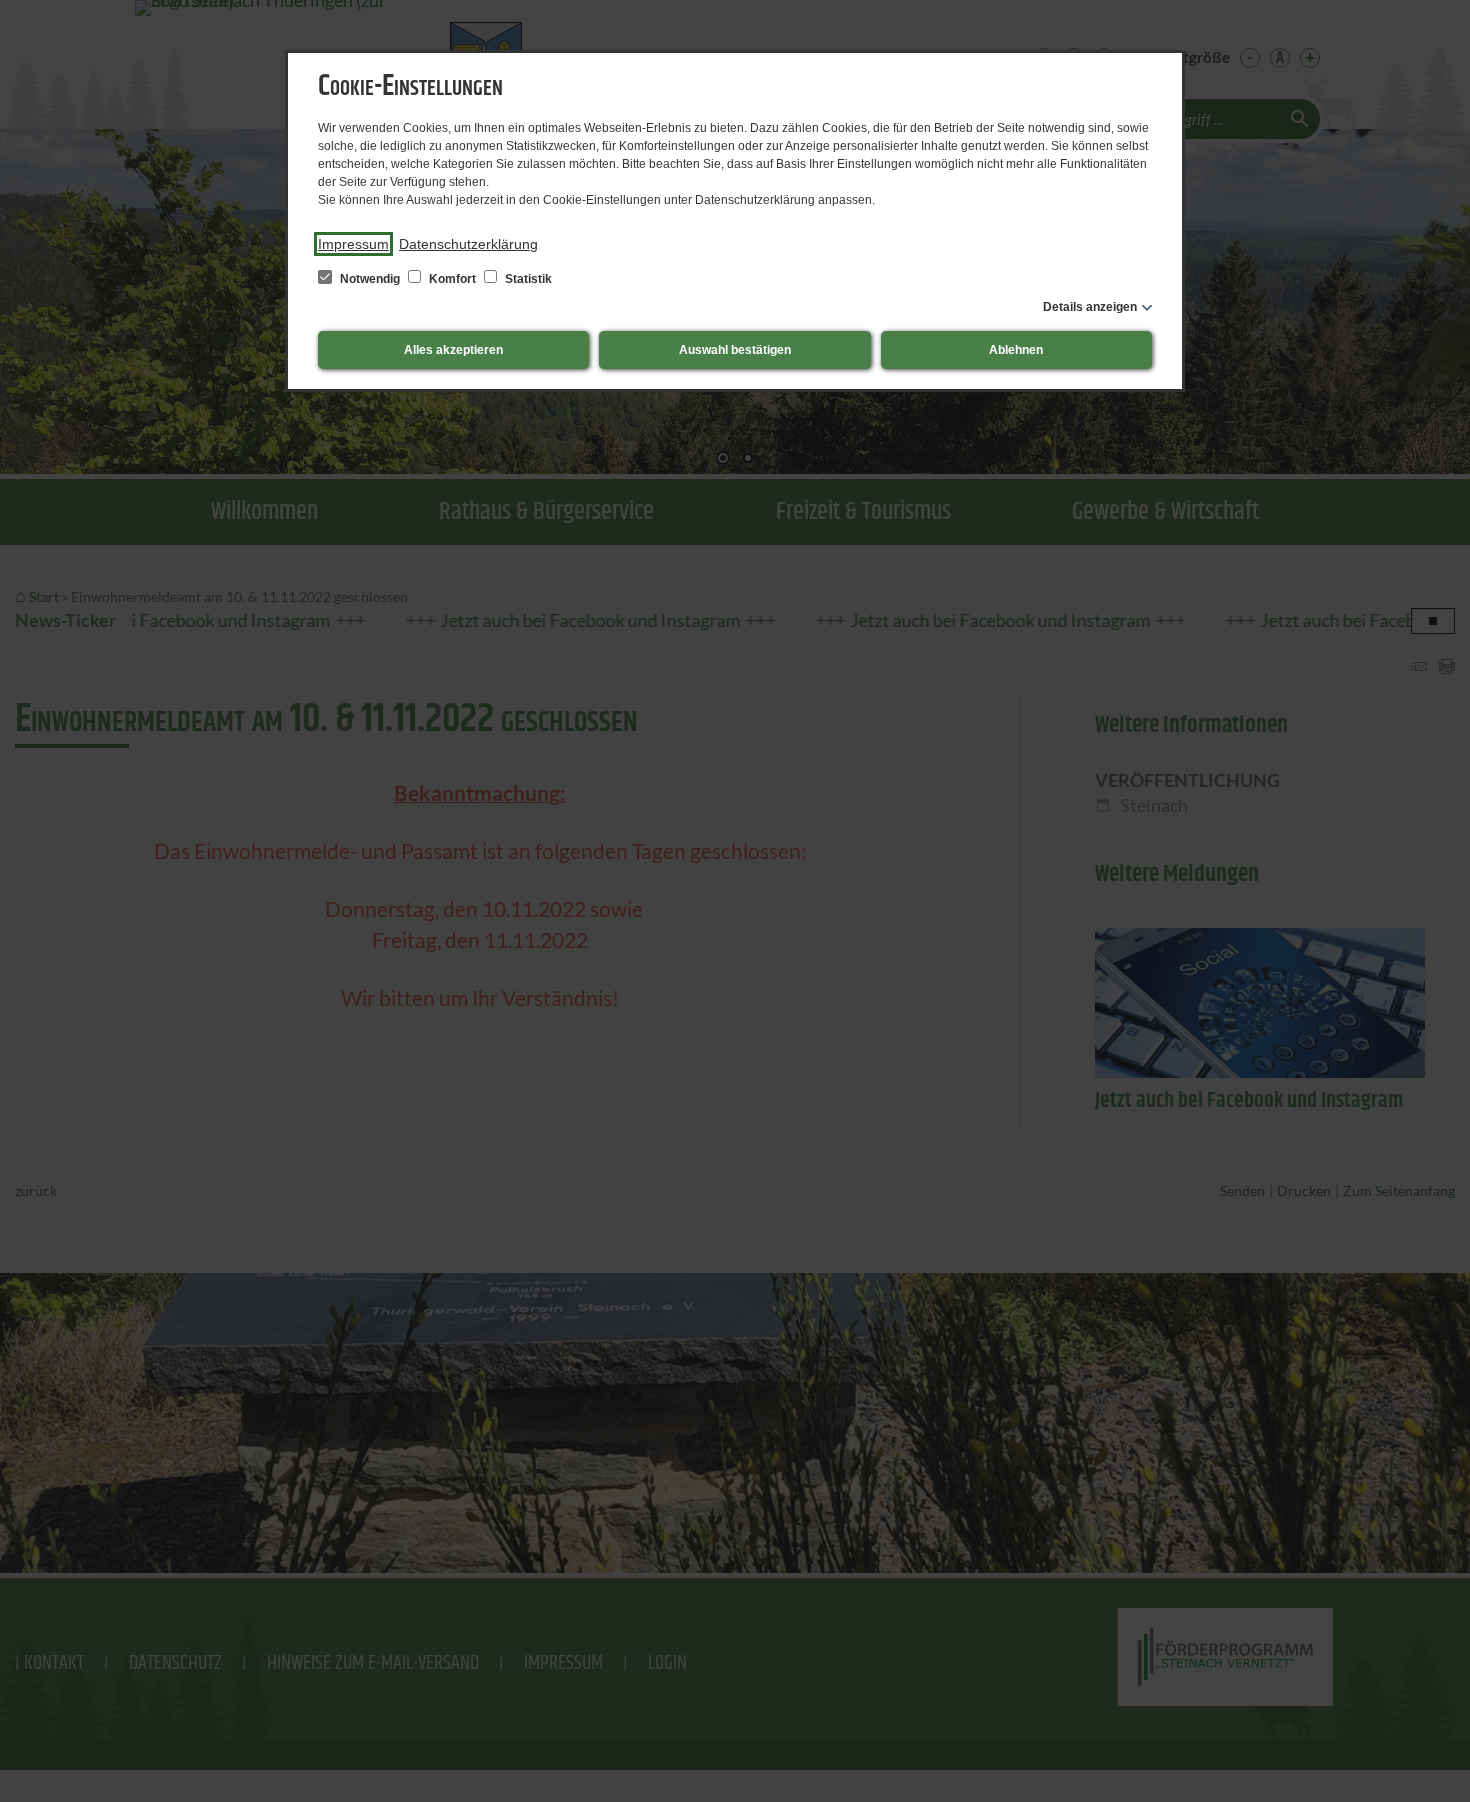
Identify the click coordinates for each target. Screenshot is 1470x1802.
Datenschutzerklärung (468, 244)
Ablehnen (1016, 350)
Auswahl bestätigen (735, 350)
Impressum (353, 244)
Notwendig (370, 279)
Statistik (527, 279)
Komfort (452, 279)
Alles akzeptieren (453, 350)
